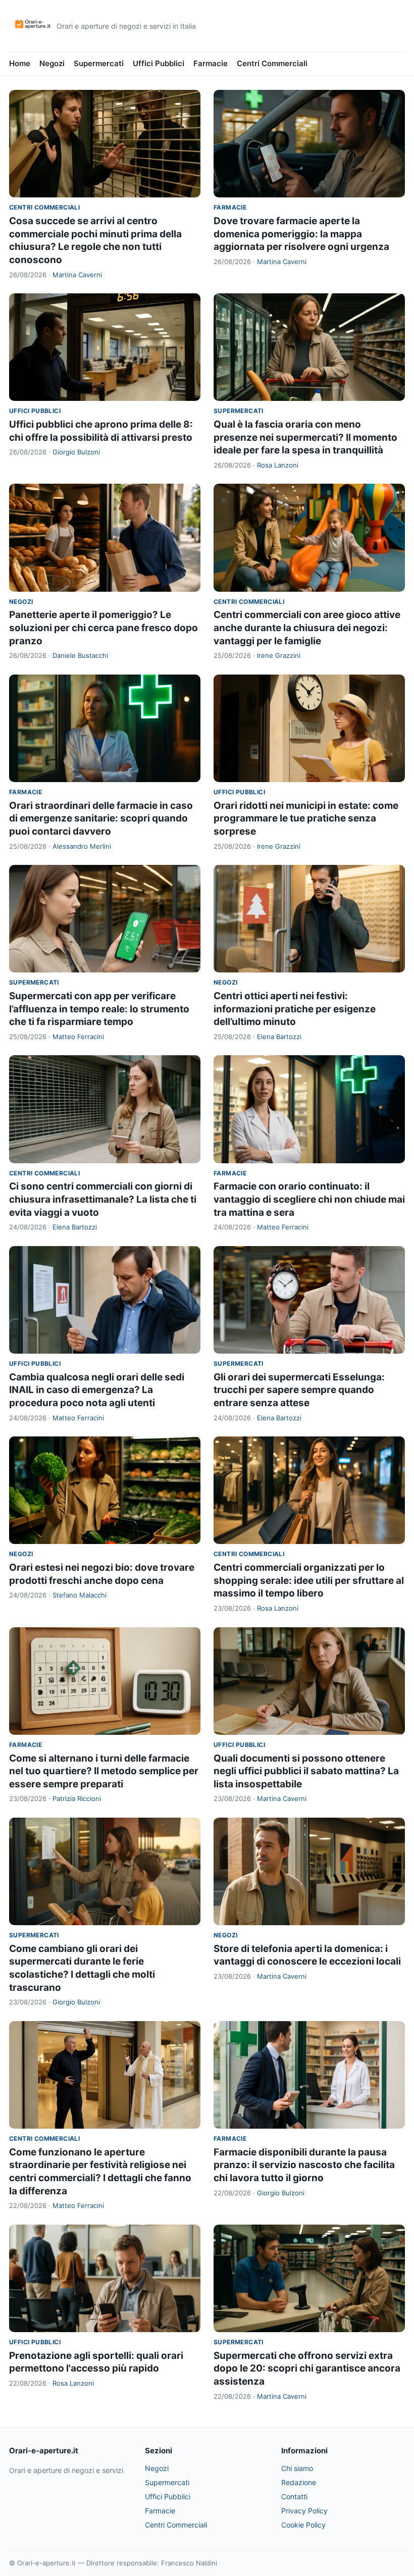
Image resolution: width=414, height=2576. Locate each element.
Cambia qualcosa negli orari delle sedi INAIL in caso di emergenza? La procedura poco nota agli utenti (97, 1390)
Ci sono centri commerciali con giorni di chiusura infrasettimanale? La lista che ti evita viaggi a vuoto (103, 1199)
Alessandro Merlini (82, 846)
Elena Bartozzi (279, 1037)
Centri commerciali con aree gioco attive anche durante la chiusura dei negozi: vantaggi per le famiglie (307, 628)
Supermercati (99, 63)
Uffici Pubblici (159, 63)
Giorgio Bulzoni (76, 452)
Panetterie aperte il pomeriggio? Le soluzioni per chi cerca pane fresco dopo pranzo (103, 628)
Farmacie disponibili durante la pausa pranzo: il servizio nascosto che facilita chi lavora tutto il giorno (304, 2165)
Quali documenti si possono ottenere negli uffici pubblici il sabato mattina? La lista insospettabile (306, 1771)
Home (20, 63)
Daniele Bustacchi (80, 655)
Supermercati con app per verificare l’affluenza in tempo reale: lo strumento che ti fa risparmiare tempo (99, 1009)
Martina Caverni (77, 275)
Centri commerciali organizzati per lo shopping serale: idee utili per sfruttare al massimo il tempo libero (309, 1580)
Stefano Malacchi (80, 1595)
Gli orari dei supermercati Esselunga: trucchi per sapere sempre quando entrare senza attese (299, 1390)
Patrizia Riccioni (77, 1798)
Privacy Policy (304, 2511)
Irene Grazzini (279, 655)
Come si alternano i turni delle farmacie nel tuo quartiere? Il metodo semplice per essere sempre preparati (104, 1771)
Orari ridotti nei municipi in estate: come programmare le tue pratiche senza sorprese (306, 818)
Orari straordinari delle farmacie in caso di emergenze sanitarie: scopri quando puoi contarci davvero (101, 818)
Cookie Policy (303, 2525)
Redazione (299, 2482)
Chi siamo (297, 2468)
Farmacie (211, 63)
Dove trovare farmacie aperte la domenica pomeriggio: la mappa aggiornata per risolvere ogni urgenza (301, 234)
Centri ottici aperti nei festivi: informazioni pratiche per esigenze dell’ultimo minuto (295, 1009)
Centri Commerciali (272, 63)
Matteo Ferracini (78, 1037)
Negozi (52, 63)
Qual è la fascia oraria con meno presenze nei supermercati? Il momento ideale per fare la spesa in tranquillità (305, 437)
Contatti (294, 2496)
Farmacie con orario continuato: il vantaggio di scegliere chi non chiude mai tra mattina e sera (309, 1199)
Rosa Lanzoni (278, 465)
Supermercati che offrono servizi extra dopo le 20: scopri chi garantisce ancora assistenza (307, 2368)
